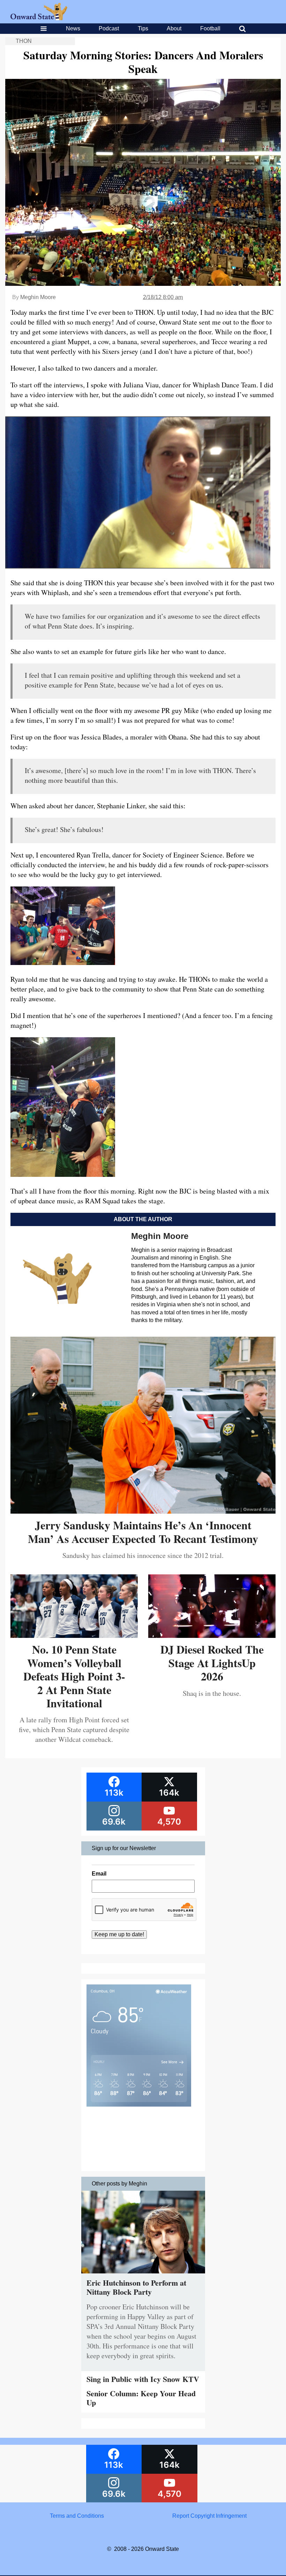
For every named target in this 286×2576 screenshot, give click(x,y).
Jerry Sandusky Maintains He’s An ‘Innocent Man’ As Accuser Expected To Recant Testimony (143, 1532)
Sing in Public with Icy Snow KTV (143, 2379)
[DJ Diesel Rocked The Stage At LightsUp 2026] (212, 1635)
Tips (143, 28)
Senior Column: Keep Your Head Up (141, 2398)
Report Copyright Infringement (209, 2516)
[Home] (39, 18)
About (174, 28)
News (73, 28)
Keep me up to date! (119, 1934)
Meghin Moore (38, 297)
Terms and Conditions (77, 2516)
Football (210, 28)
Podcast (109, 28)
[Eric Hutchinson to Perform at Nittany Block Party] (143, 2275)
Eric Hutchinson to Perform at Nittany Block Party (136, 2287)
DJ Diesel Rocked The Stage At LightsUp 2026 (212, 1663)
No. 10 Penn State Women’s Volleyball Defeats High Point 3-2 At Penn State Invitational (74, 1676)
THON (24, 41)
